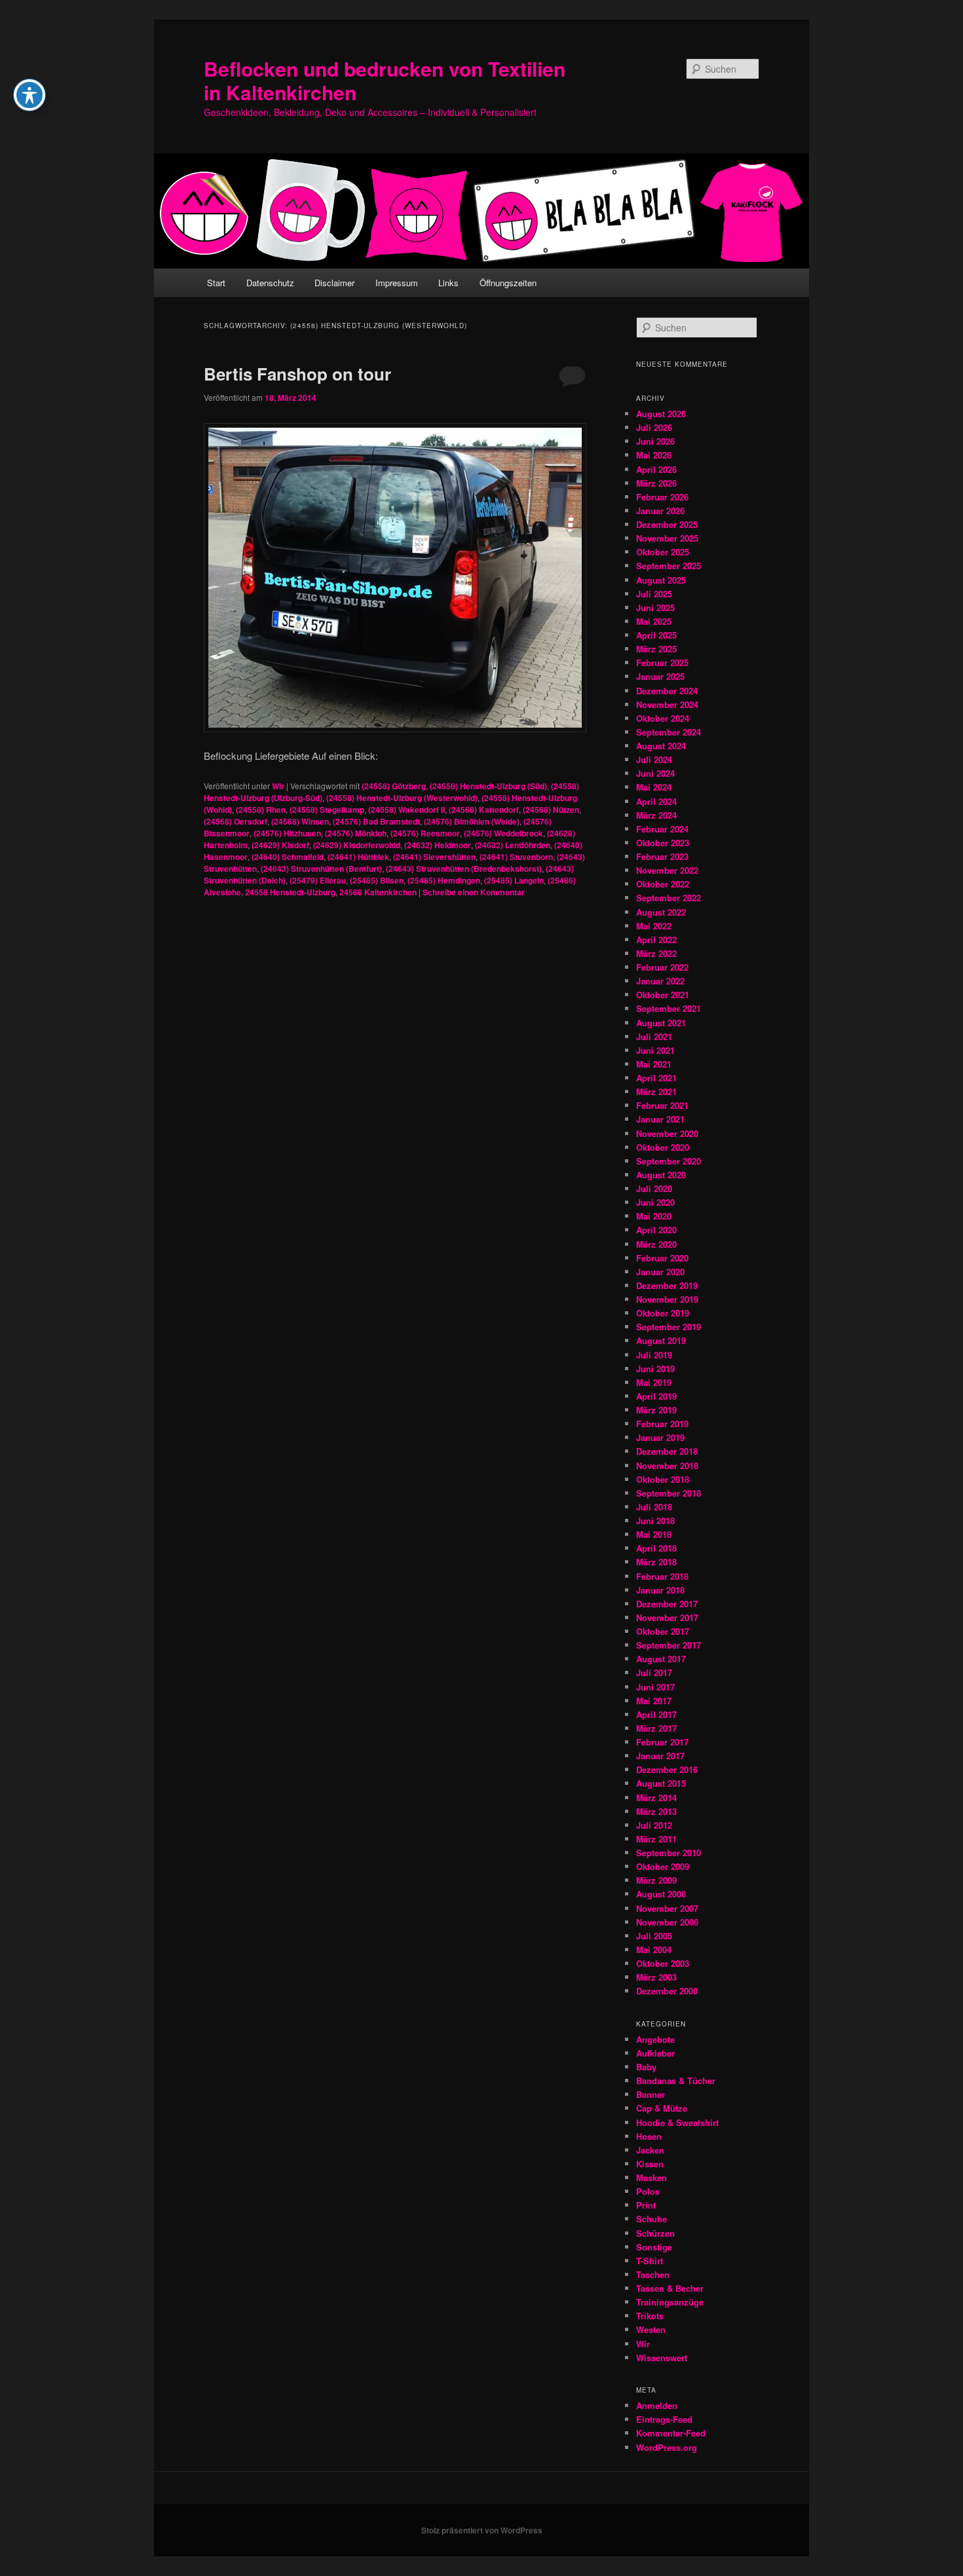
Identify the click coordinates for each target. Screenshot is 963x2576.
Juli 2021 (654, 1036)
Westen (651, 2329)
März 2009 (656, 1880)
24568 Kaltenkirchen (378, 892)
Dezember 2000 (667, 1991)
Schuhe (651, 2219)
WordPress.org (667, 2447)
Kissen (650, 2164)
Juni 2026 (655, 441)
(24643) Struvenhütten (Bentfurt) (321, 868)
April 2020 (656, 1230)
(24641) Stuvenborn (516, 857)
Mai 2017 (654, 1701)
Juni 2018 (655, 1521)
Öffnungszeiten (508, 283)
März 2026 (656, 483)
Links (448, 283)
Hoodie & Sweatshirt (677, 2122)
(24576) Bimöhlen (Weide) (472, 821)
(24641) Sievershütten (434, 857)
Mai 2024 (654, 787)
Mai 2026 (654, 455)
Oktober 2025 (663, 552)
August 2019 (661, 1340)
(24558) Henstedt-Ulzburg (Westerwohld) (402, 798)
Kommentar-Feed (671, 2433)
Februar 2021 (662, 1105)
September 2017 (669, 1645)
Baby (646, 2067)
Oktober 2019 (663, 1313)
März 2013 (656, 1811)
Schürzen (655, 2233)
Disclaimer (334, 283)
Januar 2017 (660, 1756)
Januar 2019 (660, 1437)
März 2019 (656, 1410)
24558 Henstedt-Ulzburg (290, 892)
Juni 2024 (655, 773)
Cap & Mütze (662, 2108)
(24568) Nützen (551, 810)
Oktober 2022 (663, 884)
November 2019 (667, 1299)
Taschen (653, 2274)
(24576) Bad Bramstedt (376, 821)
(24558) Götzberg (394, 786)
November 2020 (667, 1133)
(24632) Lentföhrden (513, 845)
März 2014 (656, 1798)
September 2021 (669, 1008)
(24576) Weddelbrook (503, 833)
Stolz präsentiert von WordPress (482, 2530)
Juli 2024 (654, 759)
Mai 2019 (654, 1382)
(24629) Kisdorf (280, 845)
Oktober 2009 (663, 1866)
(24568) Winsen (300, 821)
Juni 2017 (655, 1687)
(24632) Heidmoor (438, 845)
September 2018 (669, 1493)
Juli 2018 (654, 1507)
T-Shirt (650, 2261)
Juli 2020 (654, 1188)
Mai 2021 (654, 1064)
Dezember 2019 (667, 1285)
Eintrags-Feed (664, 2419)
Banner (651, 2094)
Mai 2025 (654, 621)
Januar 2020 (660, 1272)
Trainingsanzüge (670, 2302)
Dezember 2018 (667, 1451)
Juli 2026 (654, 427)
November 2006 (667, 1922)
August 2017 (661, 1659)
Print (646, 2205)
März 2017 (656, 1728)
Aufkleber (655, 2053)
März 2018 (656, 1562)
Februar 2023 (662, 856)
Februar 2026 (662, 497)
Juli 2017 (654, 1672)
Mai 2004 (654, 1950)
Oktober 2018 (663, 1479)
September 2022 (669, 898)
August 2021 (661, 1023)
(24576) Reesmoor (425, 833)
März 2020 (656, 1244)
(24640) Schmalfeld (288, 857)
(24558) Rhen (261, 810)
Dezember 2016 (667, 1769)
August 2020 (661, 1175)
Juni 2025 (655, 607)
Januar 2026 (660, 511)
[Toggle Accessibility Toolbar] (29, 95)
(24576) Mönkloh (356, 833)
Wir (278, 786)
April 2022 (656, 940)
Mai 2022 (654, 926)
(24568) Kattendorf (484, 810)
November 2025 (667, 538)
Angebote (655, 2039)
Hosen (649, 2136)
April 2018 (656, 1548)
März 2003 (656, 1977)
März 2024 (656, 815)
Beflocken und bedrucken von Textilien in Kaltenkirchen (385, 80)
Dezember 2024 (667, 691)
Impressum (397, 283)
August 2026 (661, 414)
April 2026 (656, 469)
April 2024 (656, 801)
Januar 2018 (660, 1590)
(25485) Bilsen (377, 880)
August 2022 (661, 912)
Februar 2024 (662, 829)
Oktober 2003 (663, 1963)
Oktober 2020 (663, 1147)
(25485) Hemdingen (444, 880)
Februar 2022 (662, 967)
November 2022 (667, 870)
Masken (651, 2177)
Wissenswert (662, 2358)
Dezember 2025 (667, 524)
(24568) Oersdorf (236, 821)
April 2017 (656, 1714)
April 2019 (656, 1396)
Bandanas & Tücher (676, 2081)
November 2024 (667, 704)
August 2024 (661, 746)
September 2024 (669, 732)
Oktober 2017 (663, 1631)
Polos (648, 2191)
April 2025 (656, 635)
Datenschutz (270, 283)
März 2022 (656, 953)
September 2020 (669, 1161)
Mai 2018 (654, 1534)
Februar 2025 (662, 663)
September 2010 (669, 1853)
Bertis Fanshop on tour (297, 374)
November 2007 (667, 1908)
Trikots (650, 2316)
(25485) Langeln (514, 880)
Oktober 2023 (663, 843)
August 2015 (661, 1783)
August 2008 (661, 1894)
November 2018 (667, 1465)
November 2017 (667, 1617)
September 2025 (669, 566)
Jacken (650, 2150)
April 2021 (656, 1078)
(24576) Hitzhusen (287, 833)
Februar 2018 (662, 1576)
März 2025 (656, 649)
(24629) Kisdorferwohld (357, 845)
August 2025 (661, 580)
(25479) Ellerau (318, 880)
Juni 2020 (655, 1202)
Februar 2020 (662, 1258)
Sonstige (654, 2247)
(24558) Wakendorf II (406, 810)
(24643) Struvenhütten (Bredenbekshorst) (464, 868)
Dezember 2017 (667, 1604)
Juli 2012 (654, 1825)
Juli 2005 (654, 1936)
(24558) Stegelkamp (327, 810)
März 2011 (656, 1839)
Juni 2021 (655, 1050)
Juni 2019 (655, 1369)
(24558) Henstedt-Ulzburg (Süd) (488, 786)
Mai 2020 (654, 1216)
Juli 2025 (654, 594)
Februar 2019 (662, 1424)
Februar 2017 (662, 1742)
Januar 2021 (660, 1119)
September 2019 (669, 1327)
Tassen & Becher (670, 2288)
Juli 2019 (654, 1355)
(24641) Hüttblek (358, 857)
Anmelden (657, 2405)
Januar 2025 (660, 676)
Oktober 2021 (663, 995)
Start (216, 283)
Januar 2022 (660, 981)
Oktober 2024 (663, 718)
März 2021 (656, 1092)
